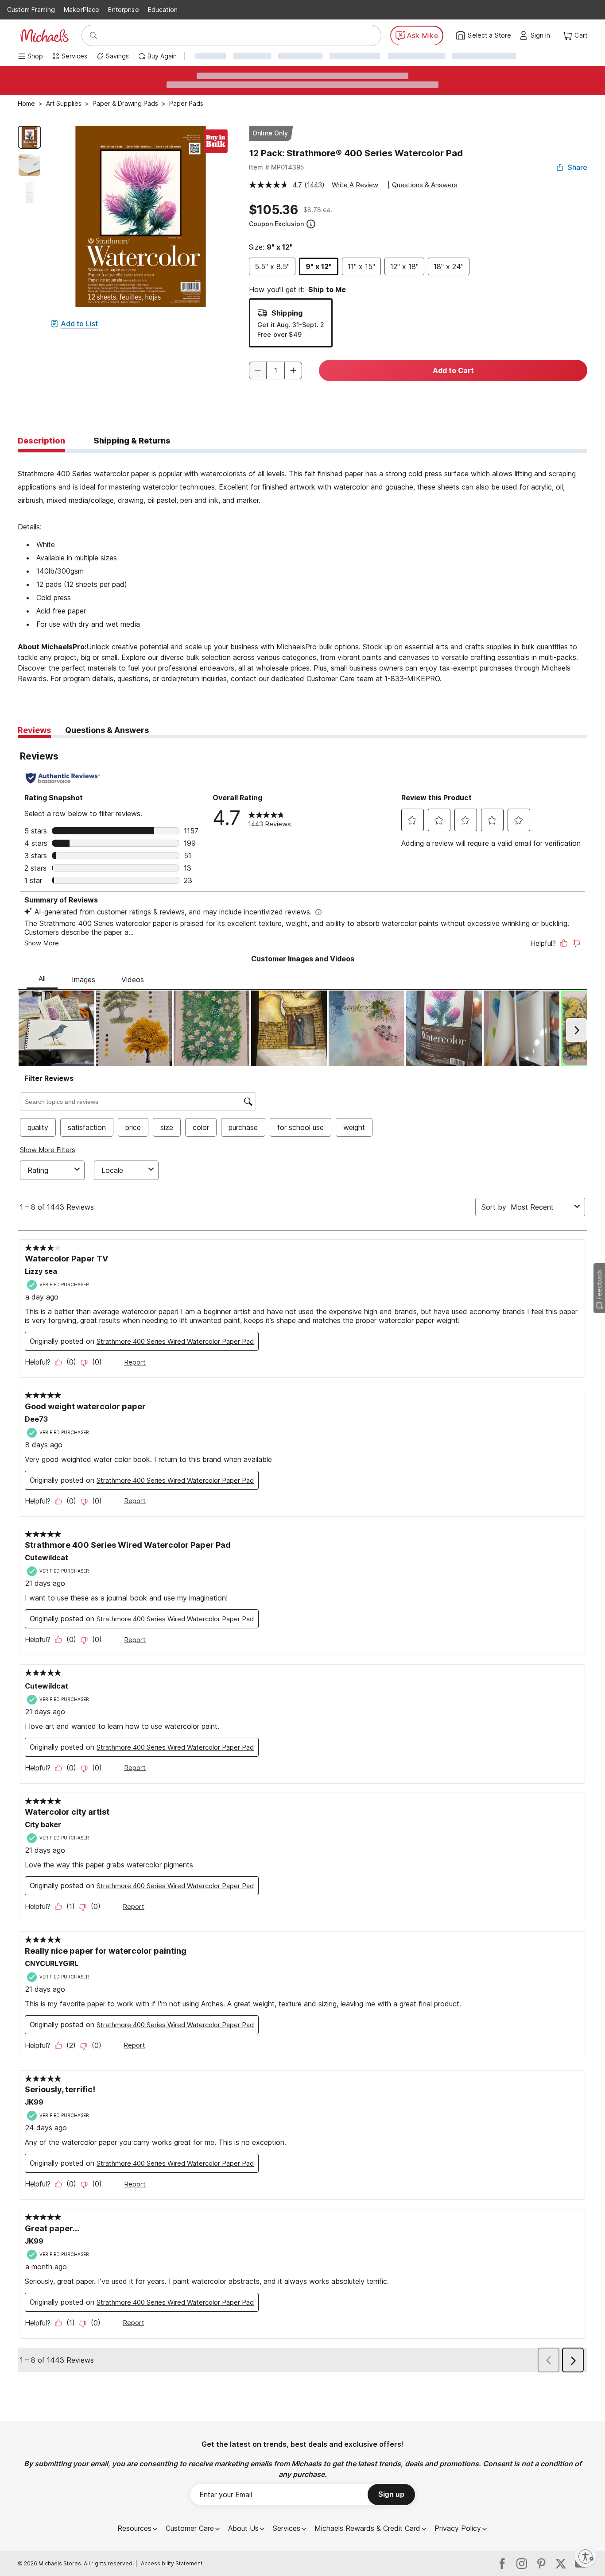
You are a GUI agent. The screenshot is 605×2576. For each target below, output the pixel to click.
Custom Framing (31, 10)
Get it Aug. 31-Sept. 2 (291, 325)
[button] (543, 35)
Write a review (355, 185)
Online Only (270, 133)
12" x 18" (404, 266)
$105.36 (273, 210)
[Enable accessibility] (586, 2557)
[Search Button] (93, 35)
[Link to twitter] (561, 2564)
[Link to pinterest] (541, 2564)
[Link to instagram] (522, 2564)
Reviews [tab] (34, 730)
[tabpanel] (302, 574)
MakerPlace (81, 10)
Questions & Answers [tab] (107, 730)
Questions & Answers (425, 185)
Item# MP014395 (276, 167)
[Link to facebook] (502, 2564)
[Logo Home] (44, 36)
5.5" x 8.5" (272, 266)
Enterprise (123, 10)
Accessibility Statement (172, 2563)
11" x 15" (361, 266)
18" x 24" (449, 266)
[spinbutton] (275, 370)
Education (163, 10)
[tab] (41, 441)
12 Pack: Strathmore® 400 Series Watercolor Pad (356, 153)
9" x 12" (319, 266)
